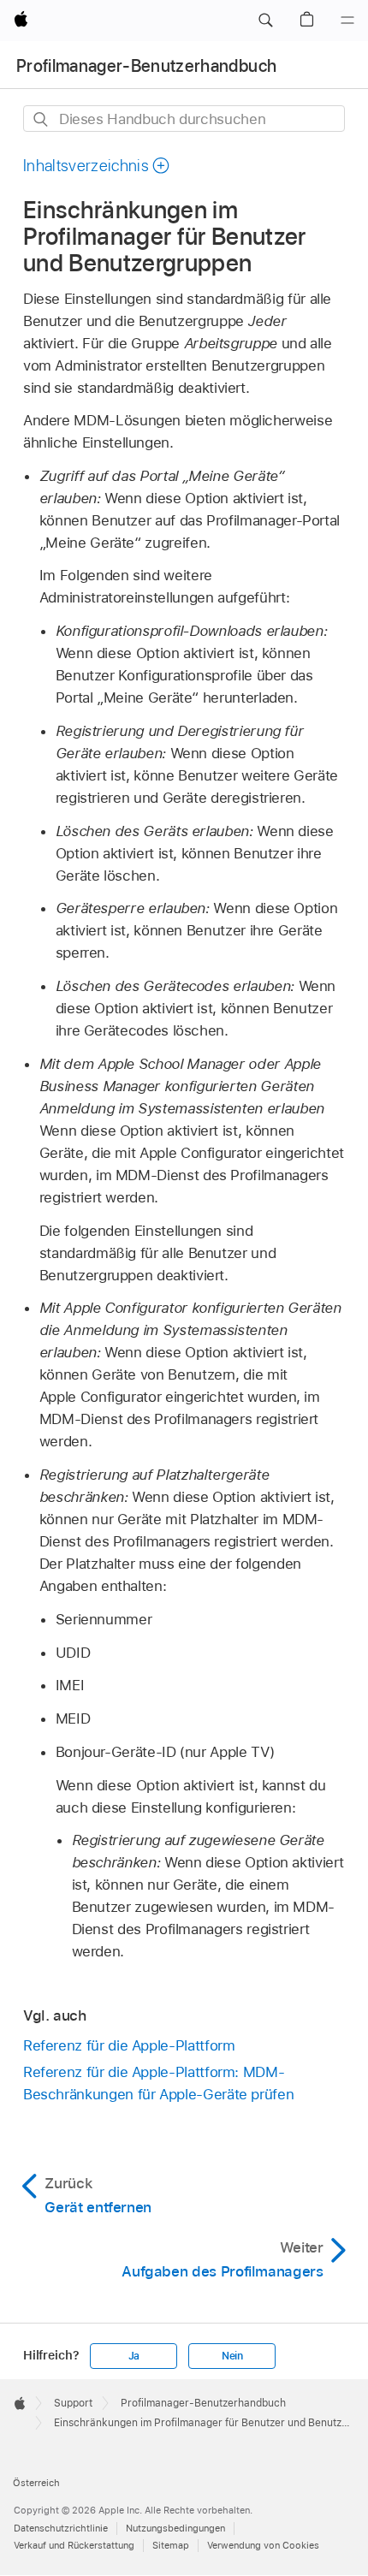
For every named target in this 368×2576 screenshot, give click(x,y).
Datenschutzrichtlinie (61, 2528)
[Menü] (347, 21)
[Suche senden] (42, 119)
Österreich (36, 2483)
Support (73, 2403)
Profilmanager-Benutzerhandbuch (146, 66)
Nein (232, 2356)
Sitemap (171, 2545)
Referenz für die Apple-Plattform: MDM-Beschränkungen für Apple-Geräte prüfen (158, 2083)
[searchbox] (184, 119)
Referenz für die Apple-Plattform (129, 2045)
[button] (265, 21)
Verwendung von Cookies (263, 2545)
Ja (134, 2356)
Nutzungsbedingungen (175, 2528)
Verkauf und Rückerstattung (74, 2545)
